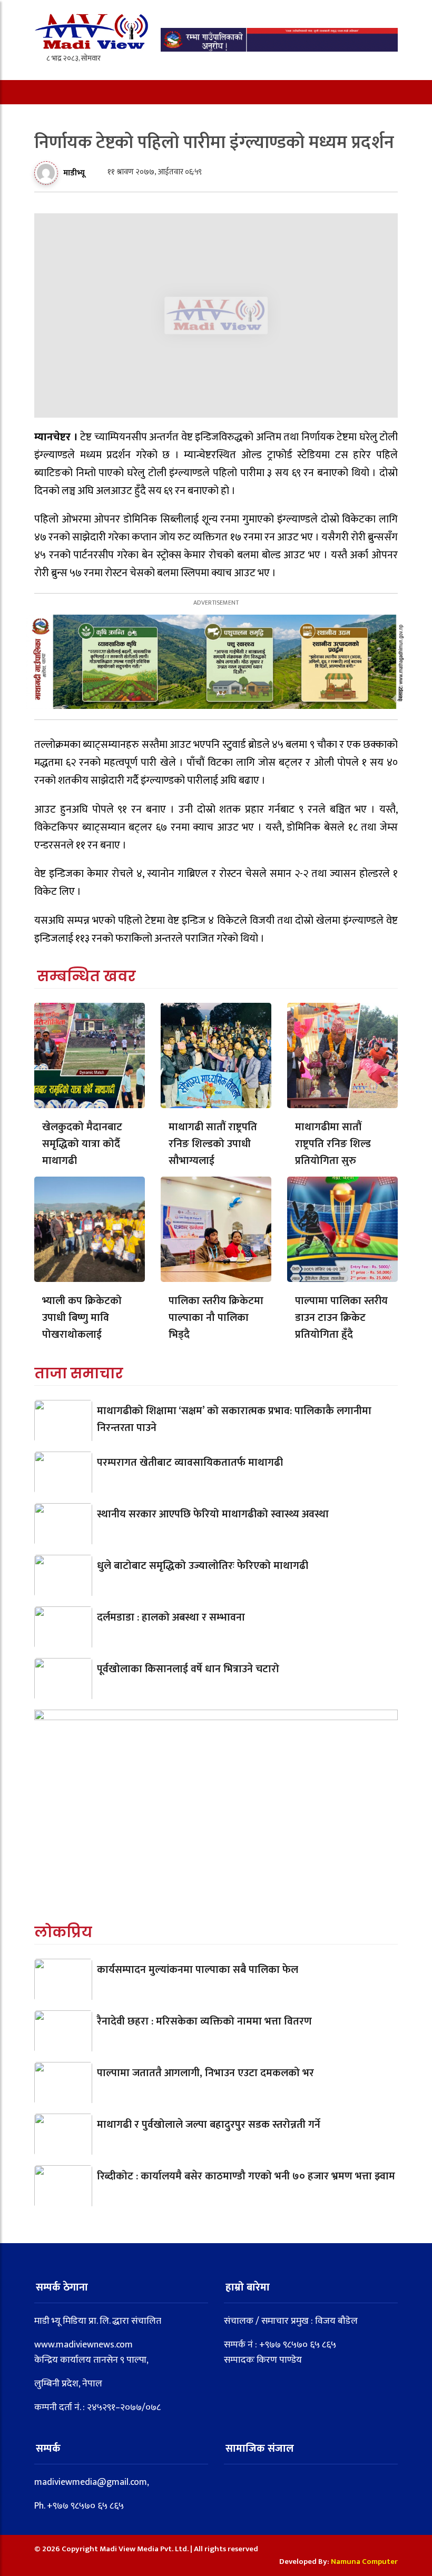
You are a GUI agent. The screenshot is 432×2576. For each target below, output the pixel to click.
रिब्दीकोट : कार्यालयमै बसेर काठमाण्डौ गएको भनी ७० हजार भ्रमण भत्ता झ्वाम (246, 2176)
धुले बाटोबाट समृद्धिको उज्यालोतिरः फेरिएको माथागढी (203, 1566)
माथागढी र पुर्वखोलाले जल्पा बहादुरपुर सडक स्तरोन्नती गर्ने (209, 2125)
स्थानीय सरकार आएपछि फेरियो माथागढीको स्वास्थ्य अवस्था (213, 1514)
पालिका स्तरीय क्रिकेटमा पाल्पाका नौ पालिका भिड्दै (216, 1318)
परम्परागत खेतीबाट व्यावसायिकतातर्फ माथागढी (190, 1463)
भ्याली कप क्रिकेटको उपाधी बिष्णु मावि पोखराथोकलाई (82, 1318)
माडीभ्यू (74, 173)
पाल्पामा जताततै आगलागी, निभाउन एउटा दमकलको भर (205, 2073)
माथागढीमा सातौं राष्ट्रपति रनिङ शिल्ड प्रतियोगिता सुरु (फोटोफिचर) (333, 1152)
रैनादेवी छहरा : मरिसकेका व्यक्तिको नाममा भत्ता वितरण (204, 2021)
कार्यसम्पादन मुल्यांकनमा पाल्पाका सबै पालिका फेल (198, 1970)
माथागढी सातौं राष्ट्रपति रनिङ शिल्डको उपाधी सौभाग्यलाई (213, 1144)
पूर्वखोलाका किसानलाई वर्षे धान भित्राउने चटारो (188, 1669)
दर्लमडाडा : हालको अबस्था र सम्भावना (171, 1617)
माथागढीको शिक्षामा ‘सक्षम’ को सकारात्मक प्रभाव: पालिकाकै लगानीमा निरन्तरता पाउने (234, 1419)
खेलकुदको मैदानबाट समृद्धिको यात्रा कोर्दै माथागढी (82, 1144)
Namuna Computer (364, 2562)
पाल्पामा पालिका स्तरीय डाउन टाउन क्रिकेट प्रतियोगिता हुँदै (341, 1318)
